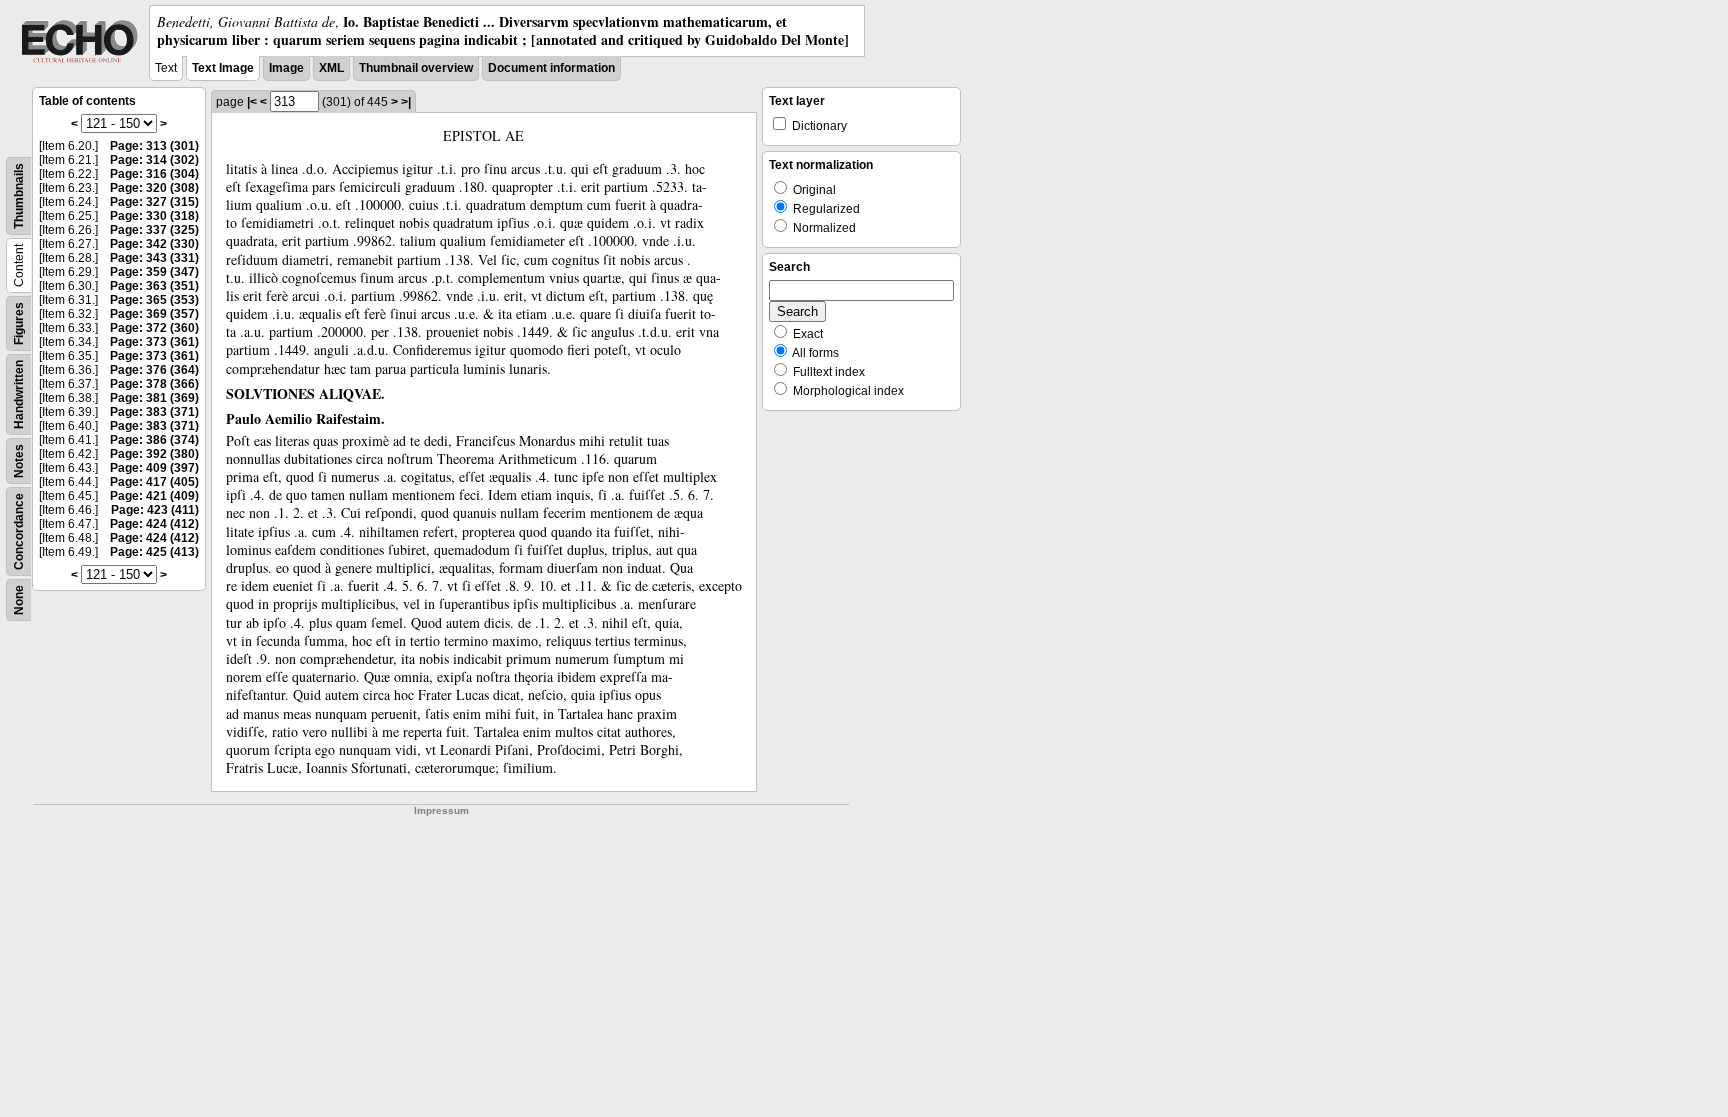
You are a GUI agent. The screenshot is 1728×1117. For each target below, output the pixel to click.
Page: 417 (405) (154, 482)
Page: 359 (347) (154, 272)
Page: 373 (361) (154, 342)
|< (252, 102)
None (19, 600)
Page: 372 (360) (154, 328)
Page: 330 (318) (154, 216)
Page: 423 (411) (155, 510)
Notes (19, 461)
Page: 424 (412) (154, 524)
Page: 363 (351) (154, 286)
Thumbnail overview (416, 68)
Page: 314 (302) (154, 160)
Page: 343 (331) (154, 258)
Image (286, 68)
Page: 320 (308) (154, 188)
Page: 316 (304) (154, 174)
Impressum (441, 810)
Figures (19, 323)
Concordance (19, 531)
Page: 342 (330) (154, 244)
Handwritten (19, 394)
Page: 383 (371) (154, 412)
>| (406, 102)
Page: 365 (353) (154, 300)
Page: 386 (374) (154, 440)
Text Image (223, 68)
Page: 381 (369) (154, 398)
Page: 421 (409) (154, 496)
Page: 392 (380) (154, 454)
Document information (551, 68)
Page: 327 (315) (154, 202)
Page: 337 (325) (154, 230)
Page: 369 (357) (154, 314)
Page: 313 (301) (154, 146)
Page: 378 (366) (154, 384)
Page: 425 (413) (154, 552)
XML (331, 68)
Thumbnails (19, 196)
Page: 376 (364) (154, 370)
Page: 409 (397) (154, 468)
